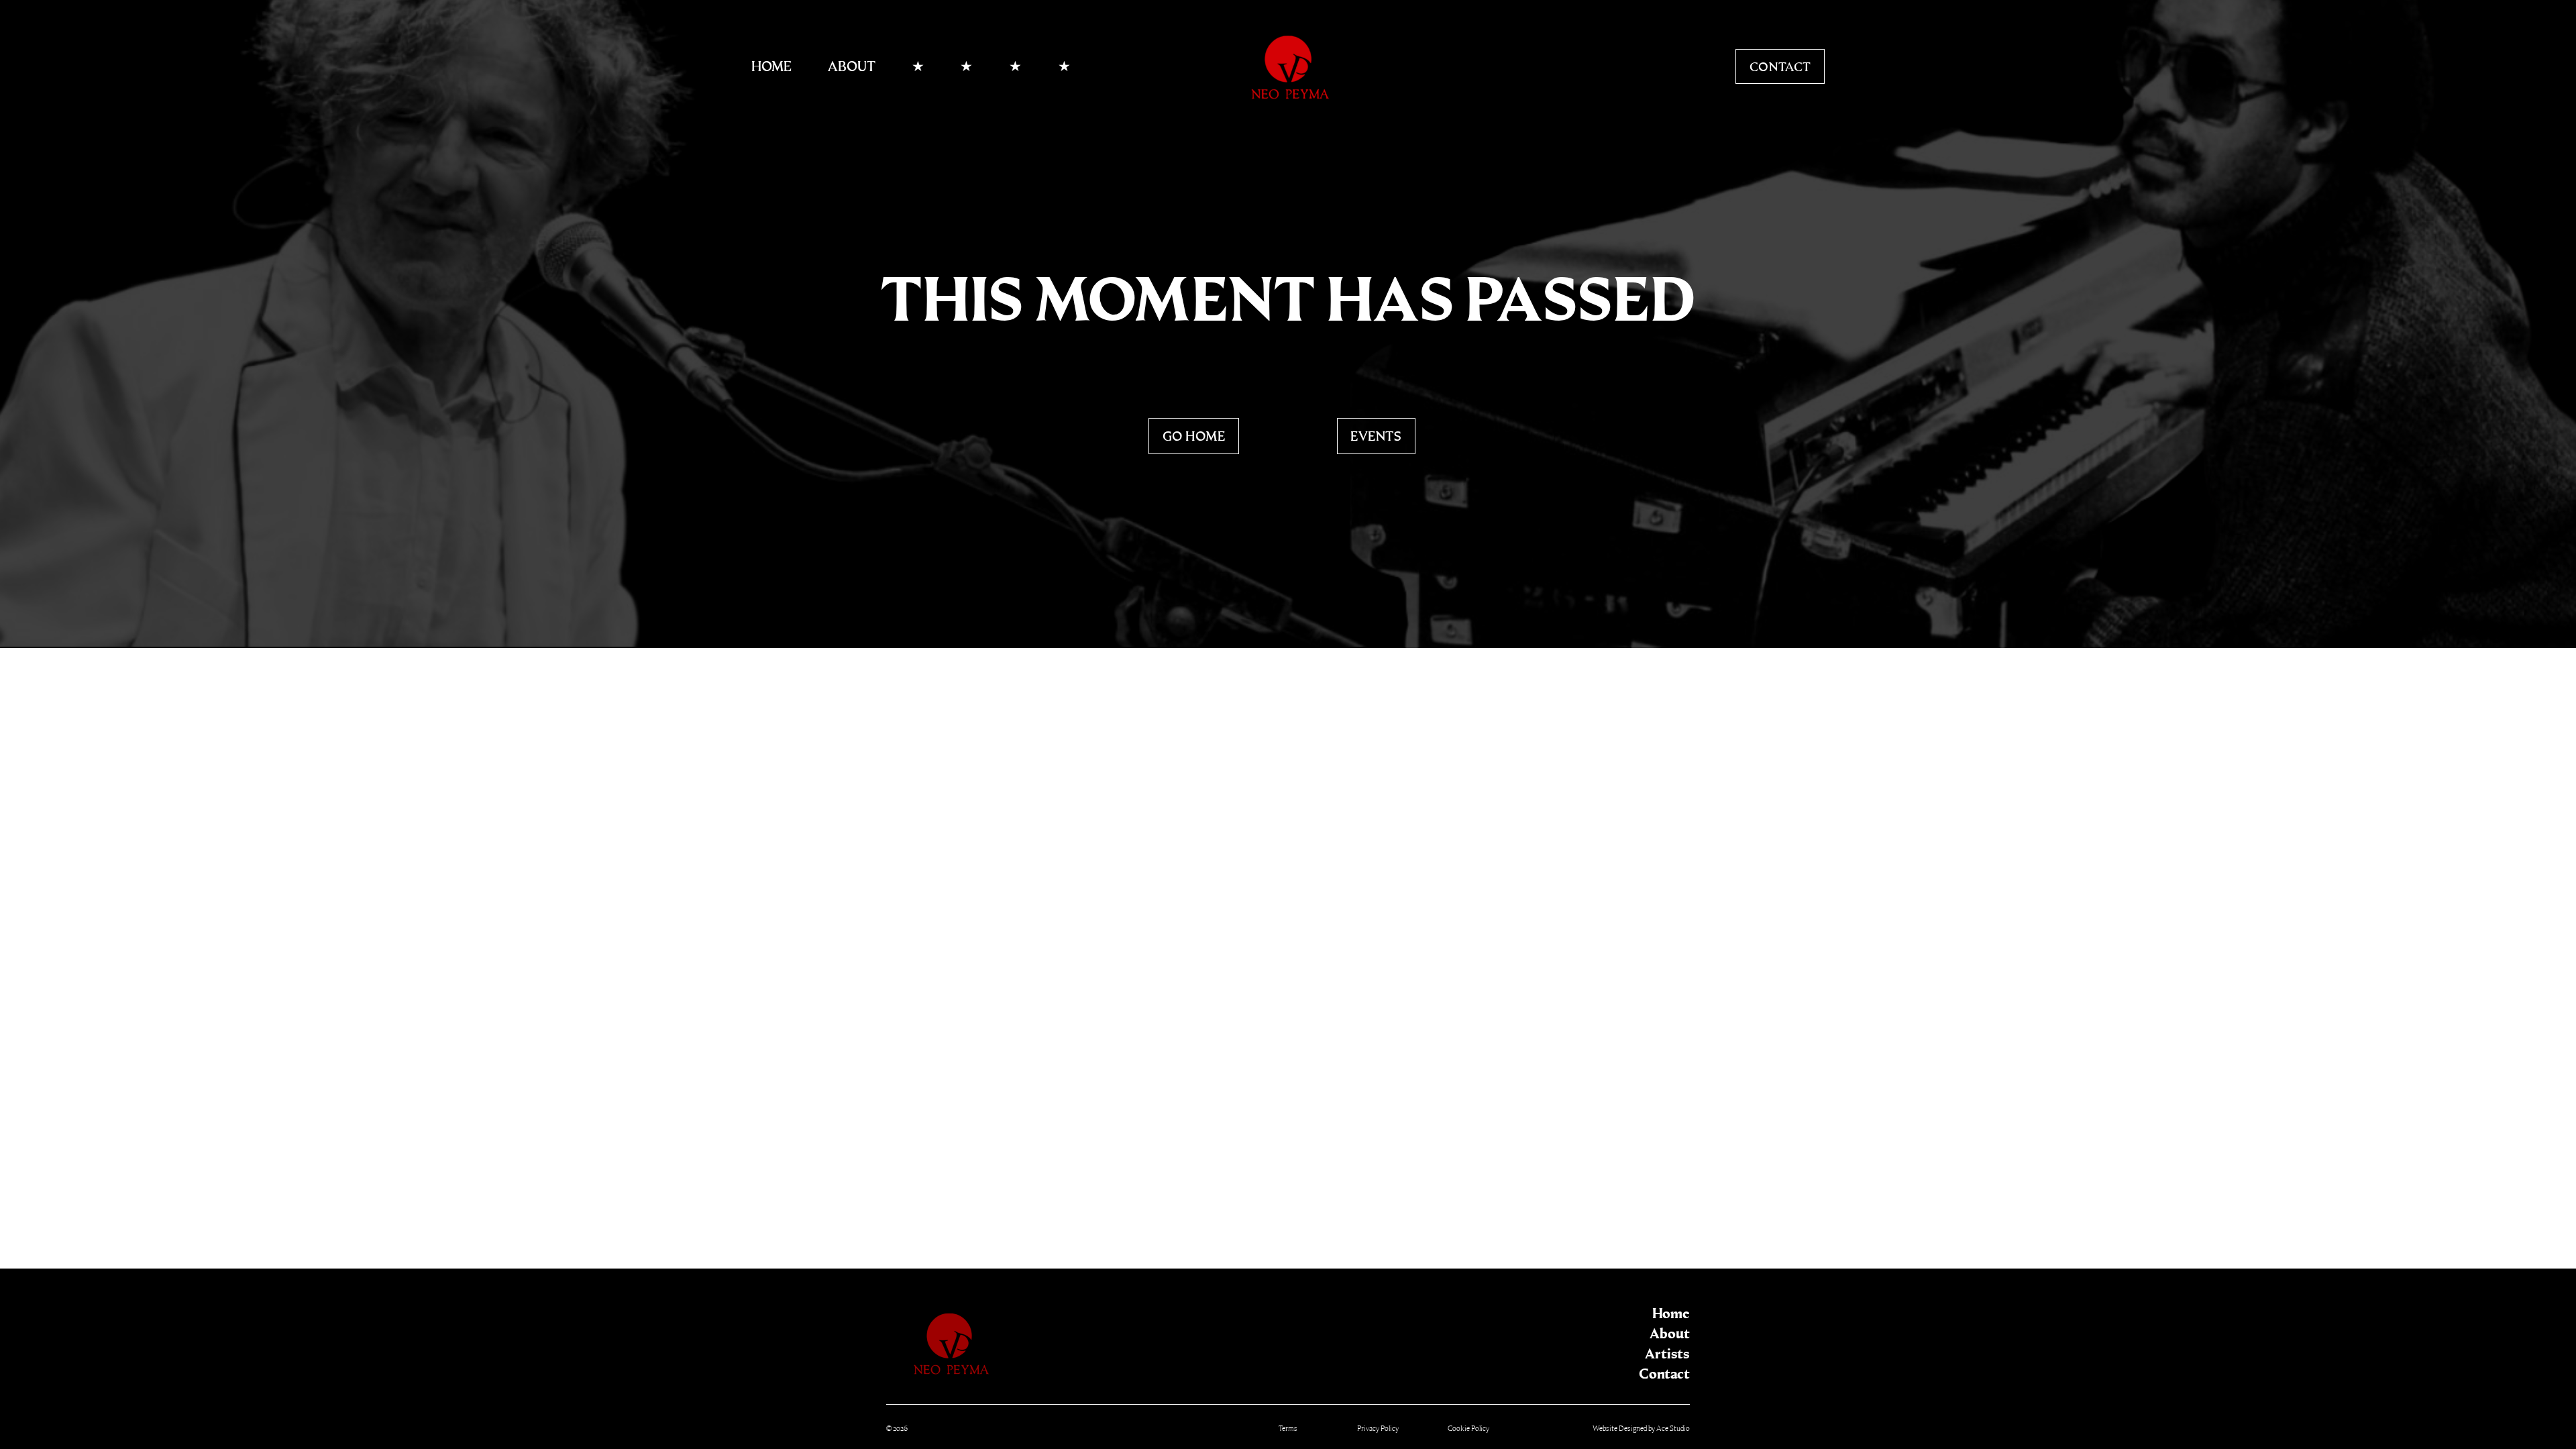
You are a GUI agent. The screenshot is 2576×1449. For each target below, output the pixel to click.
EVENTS (1376, 436)
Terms (1288, 1429)
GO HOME (1194, 436)
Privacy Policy (1378, 1429)
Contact (1780, 67)
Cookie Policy (1468, 1429)
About (852, 66)
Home (771, 66)
